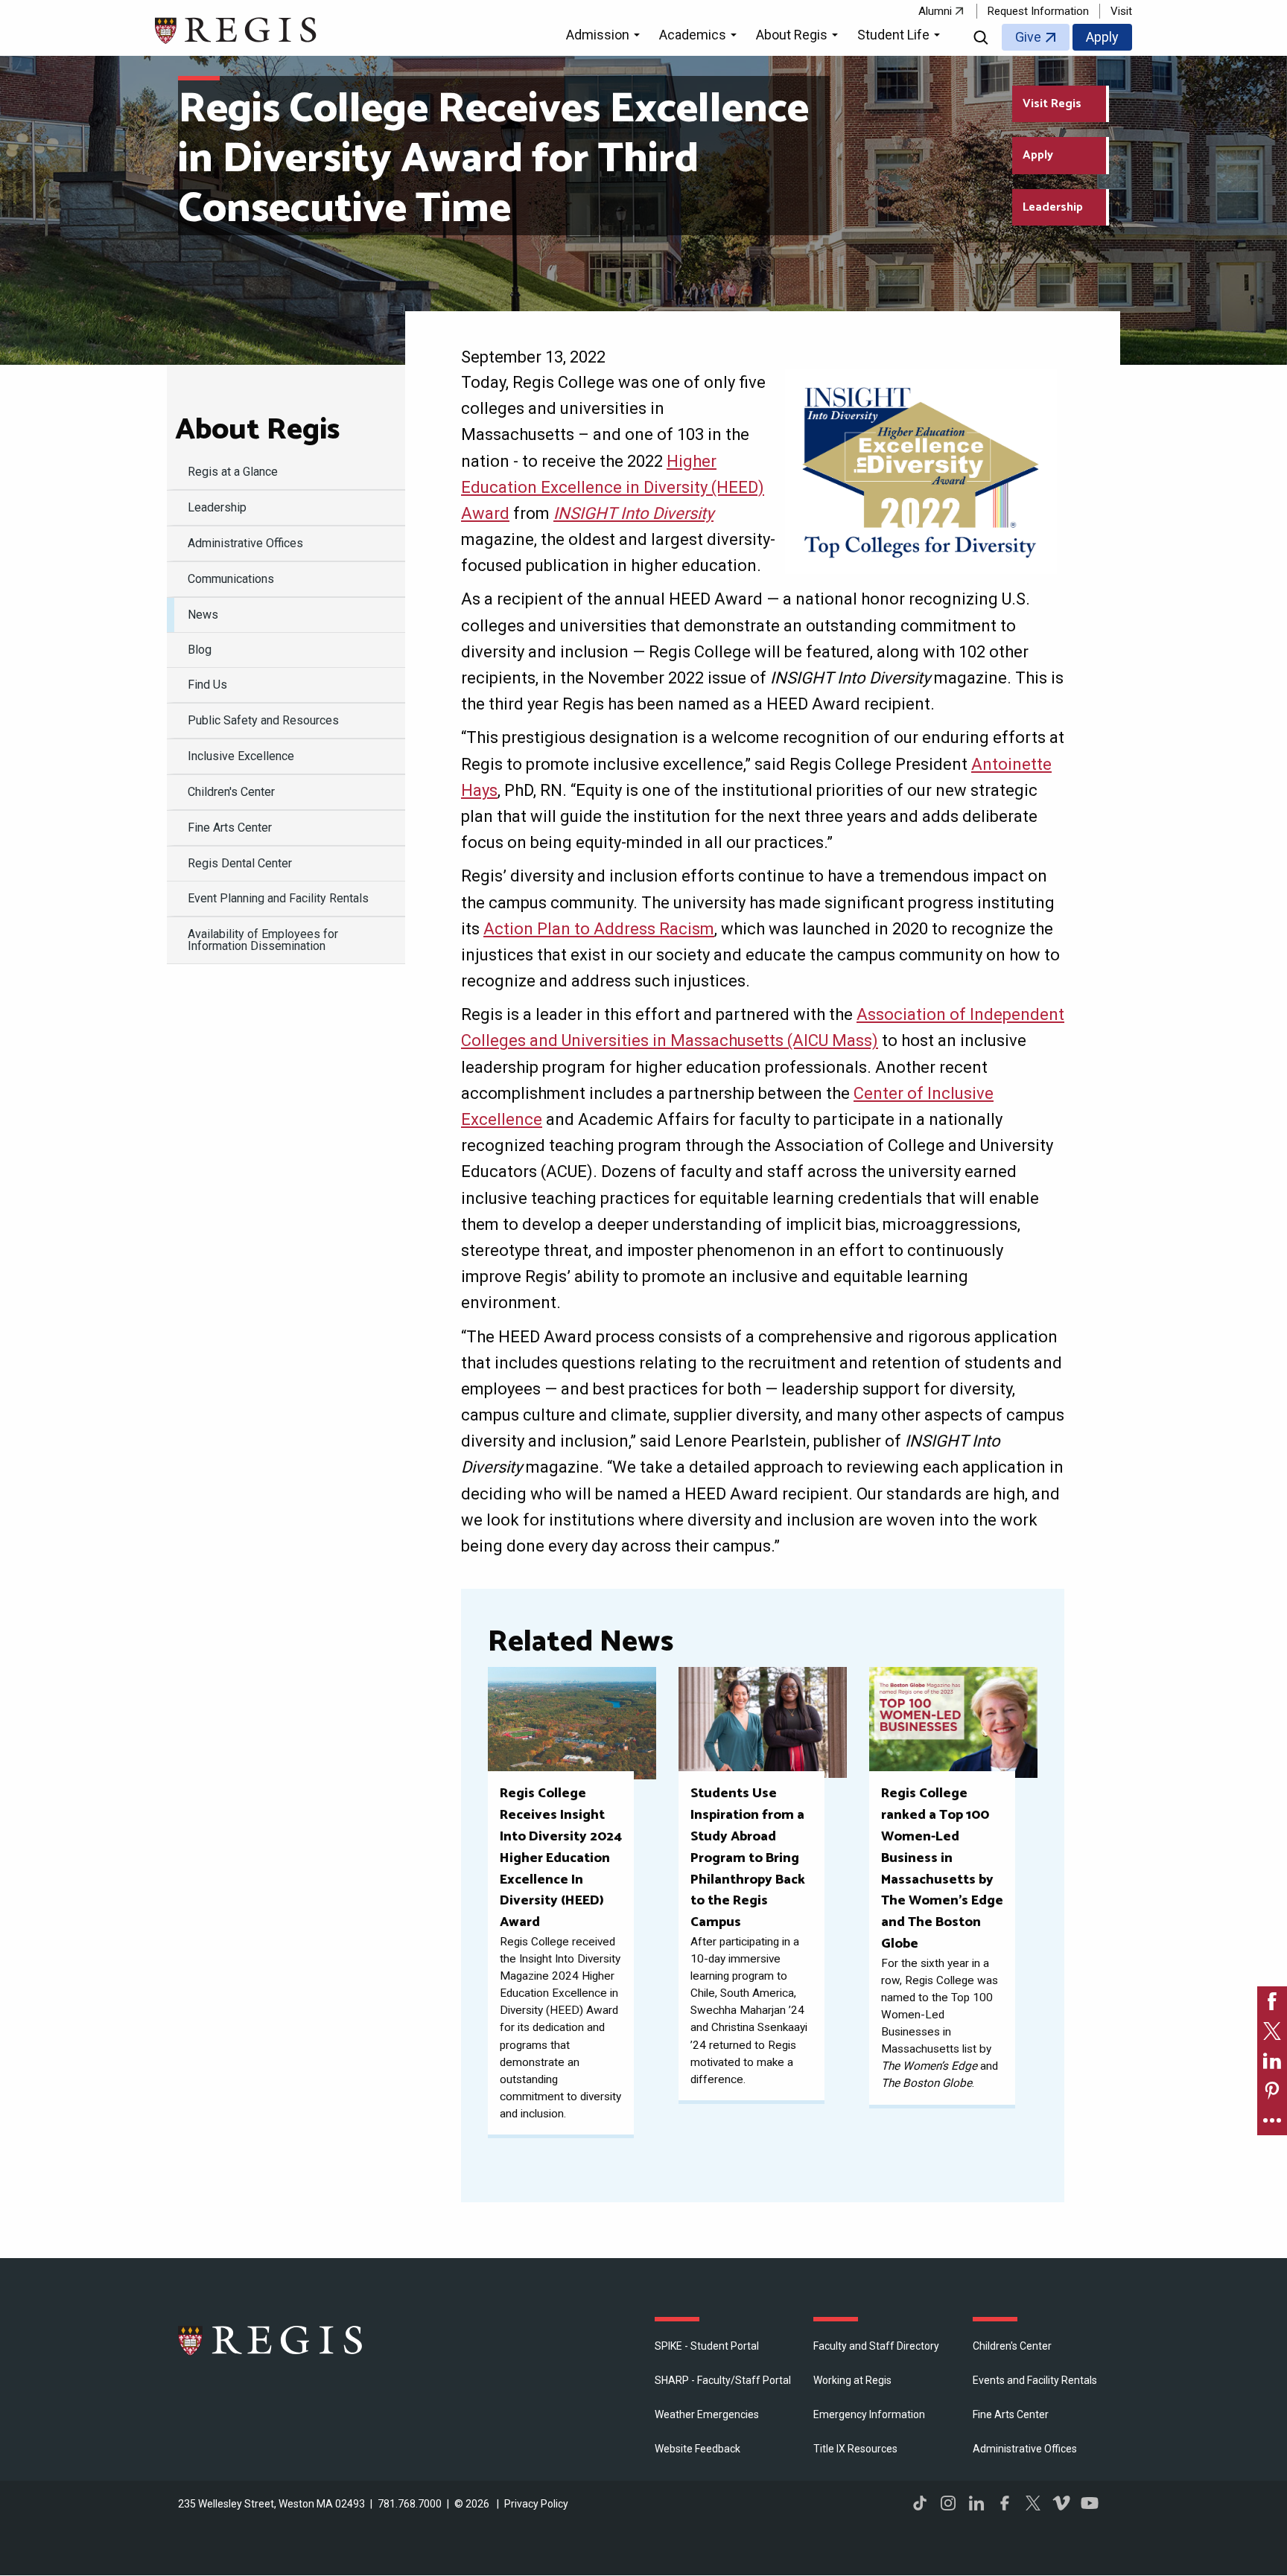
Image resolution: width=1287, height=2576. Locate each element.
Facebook (1005, 2503)
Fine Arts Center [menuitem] (230, 828)
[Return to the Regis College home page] (236, 29)
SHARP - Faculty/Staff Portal (723, 2380)
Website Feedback (697, 2449)
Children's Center (1012, 2346)
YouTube (1090, 2503)
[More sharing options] (1272, 2120)
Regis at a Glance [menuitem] (233, 472)
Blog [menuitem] (200, 650)
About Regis (257, 430)
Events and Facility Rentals (1035, 2380)
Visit (1121, 11)
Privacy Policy (536, 2504)
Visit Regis (1052, 104)
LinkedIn (976, 2503)
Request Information (1038, 11)
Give (1028, 37)
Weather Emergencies (707, 2414)
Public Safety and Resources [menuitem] (263, 720)
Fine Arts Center (1011, 2414)
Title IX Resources (855, 2449)
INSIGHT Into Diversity (633, 513)
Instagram (948, 2503)
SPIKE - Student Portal (707, 2346)
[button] (605, 37)
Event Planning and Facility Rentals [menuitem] (278, 898)
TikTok (920, 2503)
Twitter (1033, 2503)
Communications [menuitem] (231, 579)
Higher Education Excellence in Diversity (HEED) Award (613, 487)
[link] (1272, 2001)
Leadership (1053, 207)
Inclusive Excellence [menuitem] (241, 756)
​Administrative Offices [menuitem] (245, 543)
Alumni (935, 11)
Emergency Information (869, 2414)
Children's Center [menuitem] (231, 792)
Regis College (271, 2340)
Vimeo (1061, 2503)
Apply (1102, 37)
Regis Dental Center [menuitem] (240, 863)
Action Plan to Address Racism (599, 929)
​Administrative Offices (1025, 2449)
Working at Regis (852, 2380)
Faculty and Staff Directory (876, 2346)
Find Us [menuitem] (207, 685)
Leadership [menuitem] (217, 507)
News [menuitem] (203, 615)
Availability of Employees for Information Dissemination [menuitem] (263, 940)
